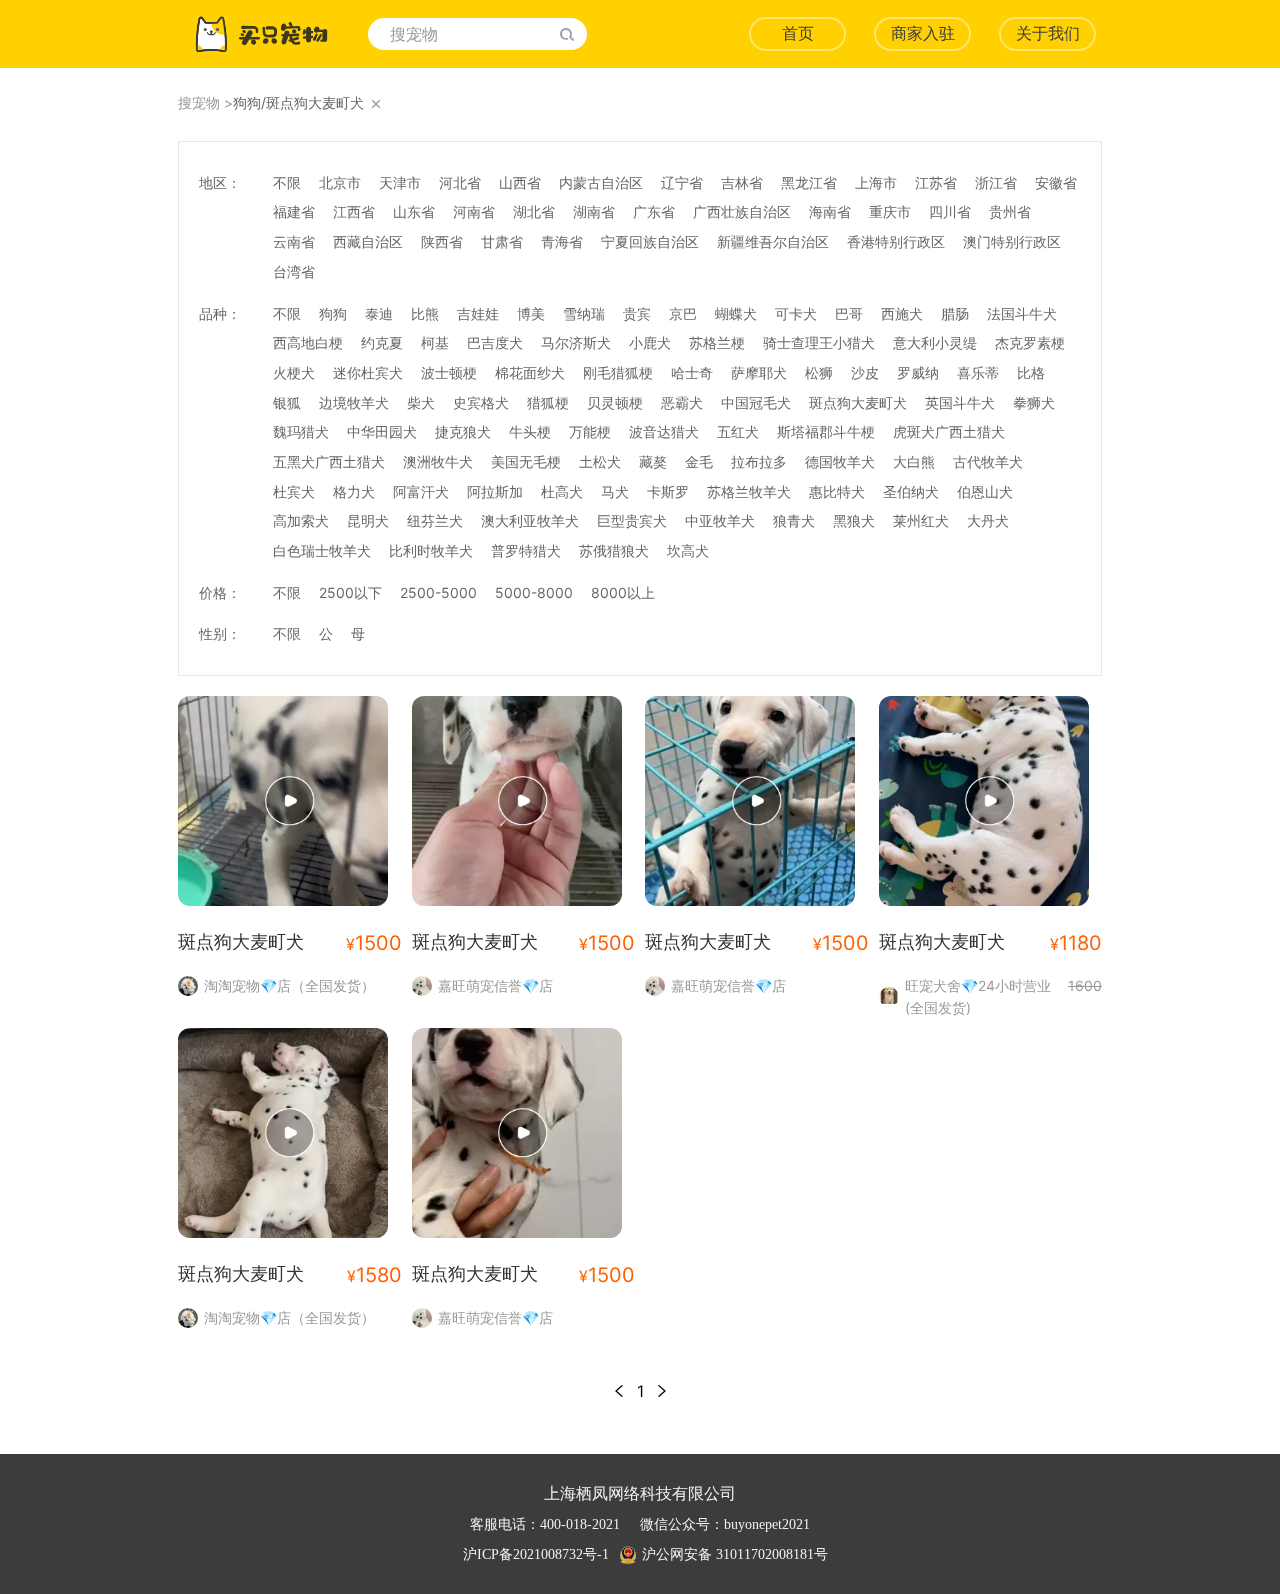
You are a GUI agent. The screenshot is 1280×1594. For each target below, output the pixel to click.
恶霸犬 (682, 402)
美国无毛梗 (526, 461)
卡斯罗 (668, 491)
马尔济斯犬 (576, 342)
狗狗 (333, 313)
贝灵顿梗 (615, 402)
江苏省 (936, 182)
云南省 (294, 241)
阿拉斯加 (495, 491)
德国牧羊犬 (840, 461)
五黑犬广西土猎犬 (329, 461)
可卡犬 (796, 313)
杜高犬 (562, 491)
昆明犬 (368, 520)
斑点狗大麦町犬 (858, 402)
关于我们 (1048, 33)
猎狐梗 (548, 402)
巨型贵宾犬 (632, 520)
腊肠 (955, 313)
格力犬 (354, 491)
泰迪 (379, 313)
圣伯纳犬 (911, 491)
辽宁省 (682, 182)
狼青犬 (794, 520)
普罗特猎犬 (526, 550)
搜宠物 (199, 102)
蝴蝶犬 (736, 313)
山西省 (520, 182)
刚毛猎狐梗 (618, 372)
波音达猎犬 (664, 431)
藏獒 (653, 461)
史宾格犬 (481, 402)
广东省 (654, 211)
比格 (1031, 372)
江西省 (354, 211)
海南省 (830, 211)
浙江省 (996, 182)
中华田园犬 (382, 431)
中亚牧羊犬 (720, 520)
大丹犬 (988, 520)
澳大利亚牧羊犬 (530, 520)
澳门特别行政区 (1012, 241)
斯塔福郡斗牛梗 (826, 431)
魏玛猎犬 (301, 431)
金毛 (699, 461)
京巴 (683, 313)
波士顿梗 (449, 372)
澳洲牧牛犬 (438, 461)
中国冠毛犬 (756, 402)
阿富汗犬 (421, 491)
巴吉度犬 (495, 342)
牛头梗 (530, 431)
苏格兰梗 (717, 342)
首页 (798, 33)
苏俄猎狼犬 (614, 550)
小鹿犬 (650, 342)
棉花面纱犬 (530, 372)
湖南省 (594, 211)
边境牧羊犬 (354, 402)
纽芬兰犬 (435, 520)
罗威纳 (918, 372)
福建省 (294, 211)
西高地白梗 (308, 342)
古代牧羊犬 (988, 461)
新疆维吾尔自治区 (773, 241)
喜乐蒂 (978, 372)
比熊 (425, 313)
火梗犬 (294, 372)
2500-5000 (438, 592)
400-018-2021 (580, 1524)
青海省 (562, 241)
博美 (531, 313)
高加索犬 (301, 520)
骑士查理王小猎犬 (819, 342)
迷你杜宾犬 (368, 372)
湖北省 (534, 211)
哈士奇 (692, 372)
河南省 (474, 211)
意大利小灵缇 (935, 342)
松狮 (819, 372)
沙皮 (865, 372)
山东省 (414, 211)
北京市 (340, 182)
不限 (287, 182)
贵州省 (1010, 211)
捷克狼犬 (463, 431)
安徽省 (1056, 182)
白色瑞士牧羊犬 (322, 550)
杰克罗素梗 (1030, 342)
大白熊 (914, 461)
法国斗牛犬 (1022, 313)
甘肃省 (502, 241)
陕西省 (442, 241)
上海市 (876, 182)
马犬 (615, 491)
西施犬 (902, 313)
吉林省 (742, 182)
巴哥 (849, 313)
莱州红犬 (921, 520)
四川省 (950, 211)
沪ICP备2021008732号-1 (536, 1554)
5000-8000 (534, 592)
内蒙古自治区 (601, 182)
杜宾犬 (294, 491)
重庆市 (890, 211)
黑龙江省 (809, 182)
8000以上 (623, 592)
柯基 (435, 342)
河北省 (460, 182)
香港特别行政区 (896, 241)
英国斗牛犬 (960, 402)
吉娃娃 (478, 313)
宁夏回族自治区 (650, 241)
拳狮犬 (1034, 402)
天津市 (400, 182)
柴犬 (421, 402)
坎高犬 (688, 550)
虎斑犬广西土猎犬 (949, 431)
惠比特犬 (837, 491)
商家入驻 (923, 33)
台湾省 (294, 271)
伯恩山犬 (985, 491)
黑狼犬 (854, 520)
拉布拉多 (759, 461)
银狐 (287, 402)
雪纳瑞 (584, 313)
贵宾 (637, 313)
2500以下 (350, 592)
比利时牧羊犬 (431, 550)
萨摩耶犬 (759, 372)
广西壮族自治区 (742, 211)
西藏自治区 (368, 241)
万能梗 (590, 431)
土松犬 (600, 461)
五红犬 (738, 431)
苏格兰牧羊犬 (749, 491)
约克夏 (382, 342)
